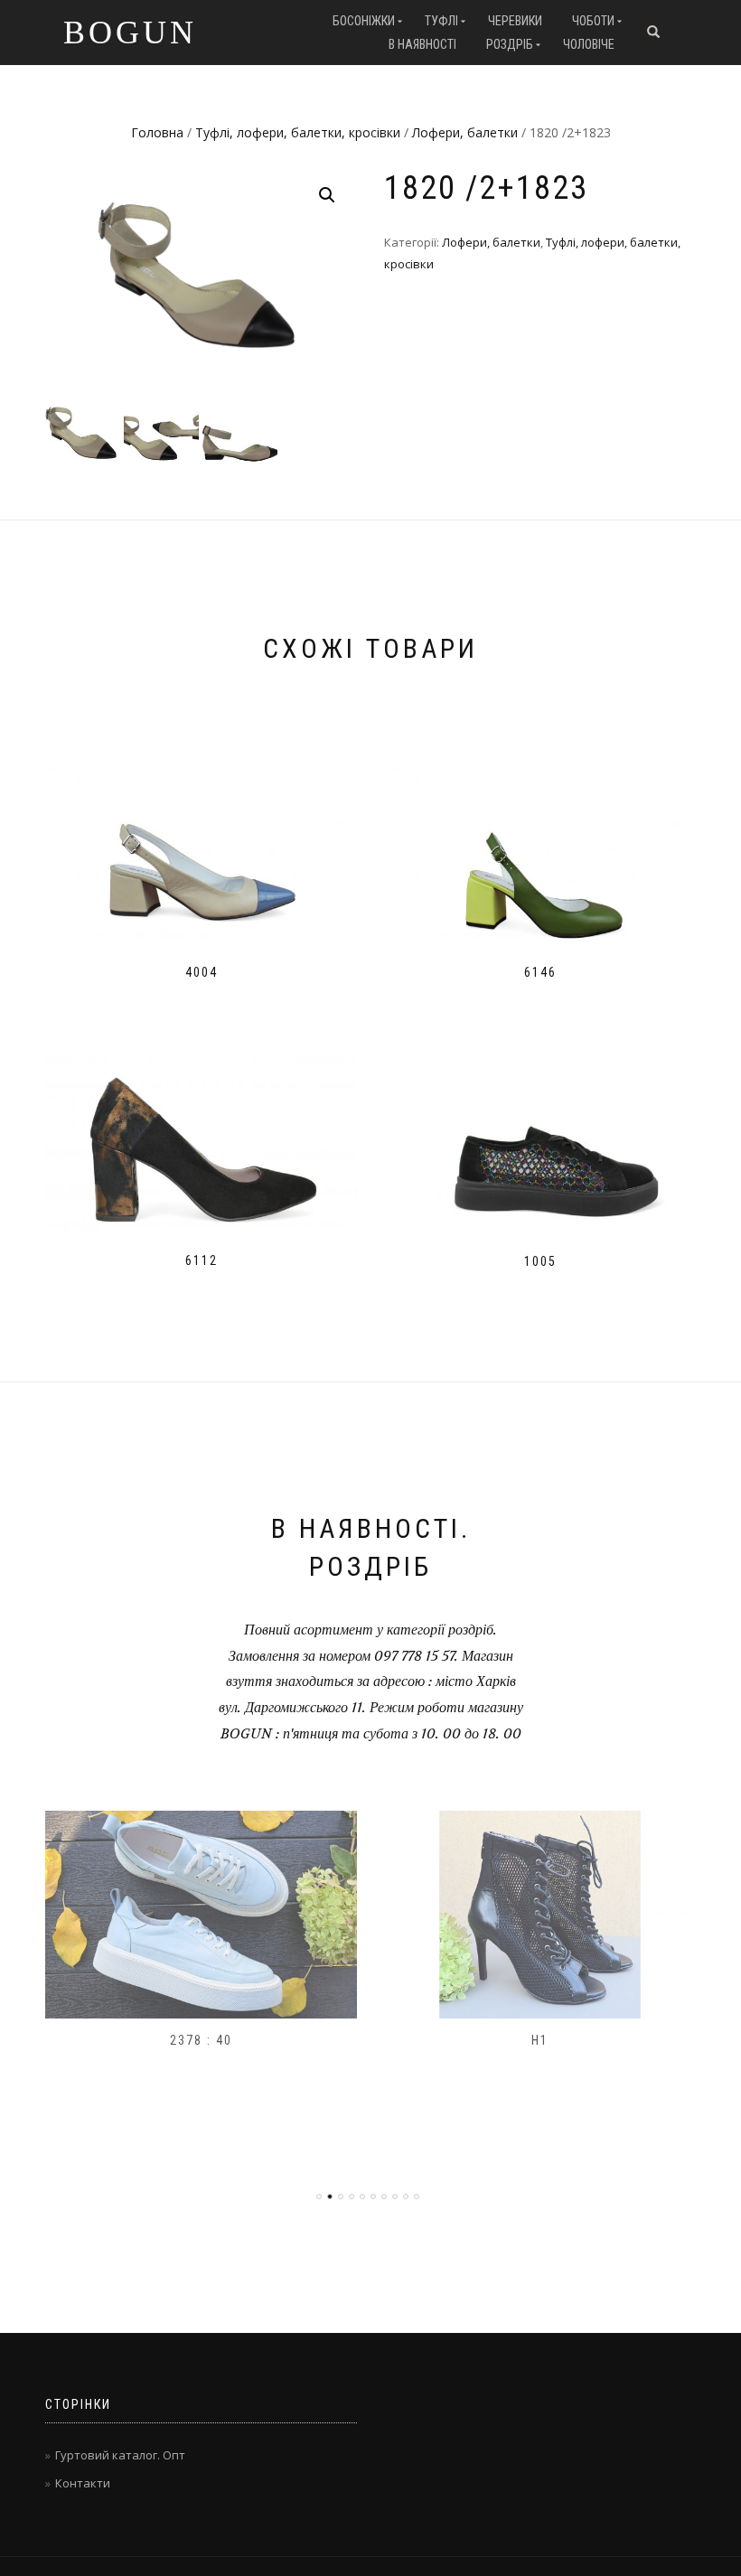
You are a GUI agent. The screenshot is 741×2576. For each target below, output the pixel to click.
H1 (540, 2040)
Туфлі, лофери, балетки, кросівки (298, 132)
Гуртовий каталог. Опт (120, 2455)
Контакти (83, 2483)
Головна (157, 132)
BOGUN (130, 33)
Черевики (515, 21)
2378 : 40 (201, 2040)
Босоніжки (364, 21)
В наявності (422, 44)
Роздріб (510, 44)
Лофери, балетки (465, 132)
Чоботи (593, 21)
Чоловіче (589, 44)
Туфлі (441, 21)
